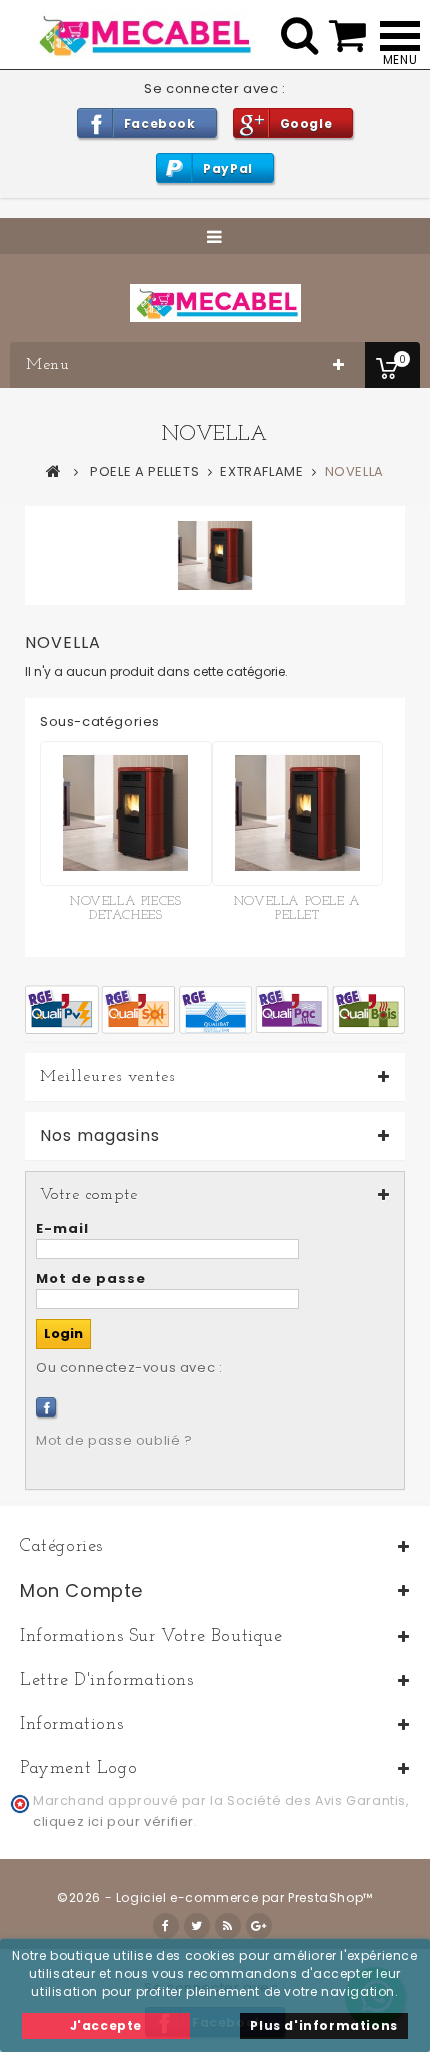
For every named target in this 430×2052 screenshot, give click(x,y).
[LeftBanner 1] (215, 1008)
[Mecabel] (215, 303)
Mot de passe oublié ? (114, 1440)
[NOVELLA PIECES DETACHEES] (126, 813)
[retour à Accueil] (54, 471)
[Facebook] (46, 1407)
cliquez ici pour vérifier (113, 1821)
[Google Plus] (259, 1926)
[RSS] (228, 1926)
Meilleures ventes (107, 1077)
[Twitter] (197, 1926)
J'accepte (106, 2025)
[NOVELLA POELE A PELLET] (298, 813)
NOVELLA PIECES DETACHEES (125, 908)
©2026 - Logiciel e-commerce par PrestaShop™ (215, 1897)
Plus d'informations (323, 2025)
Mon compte (81, 1590)
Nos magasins (100, 1136)
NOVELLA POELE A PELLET (297, 908)
